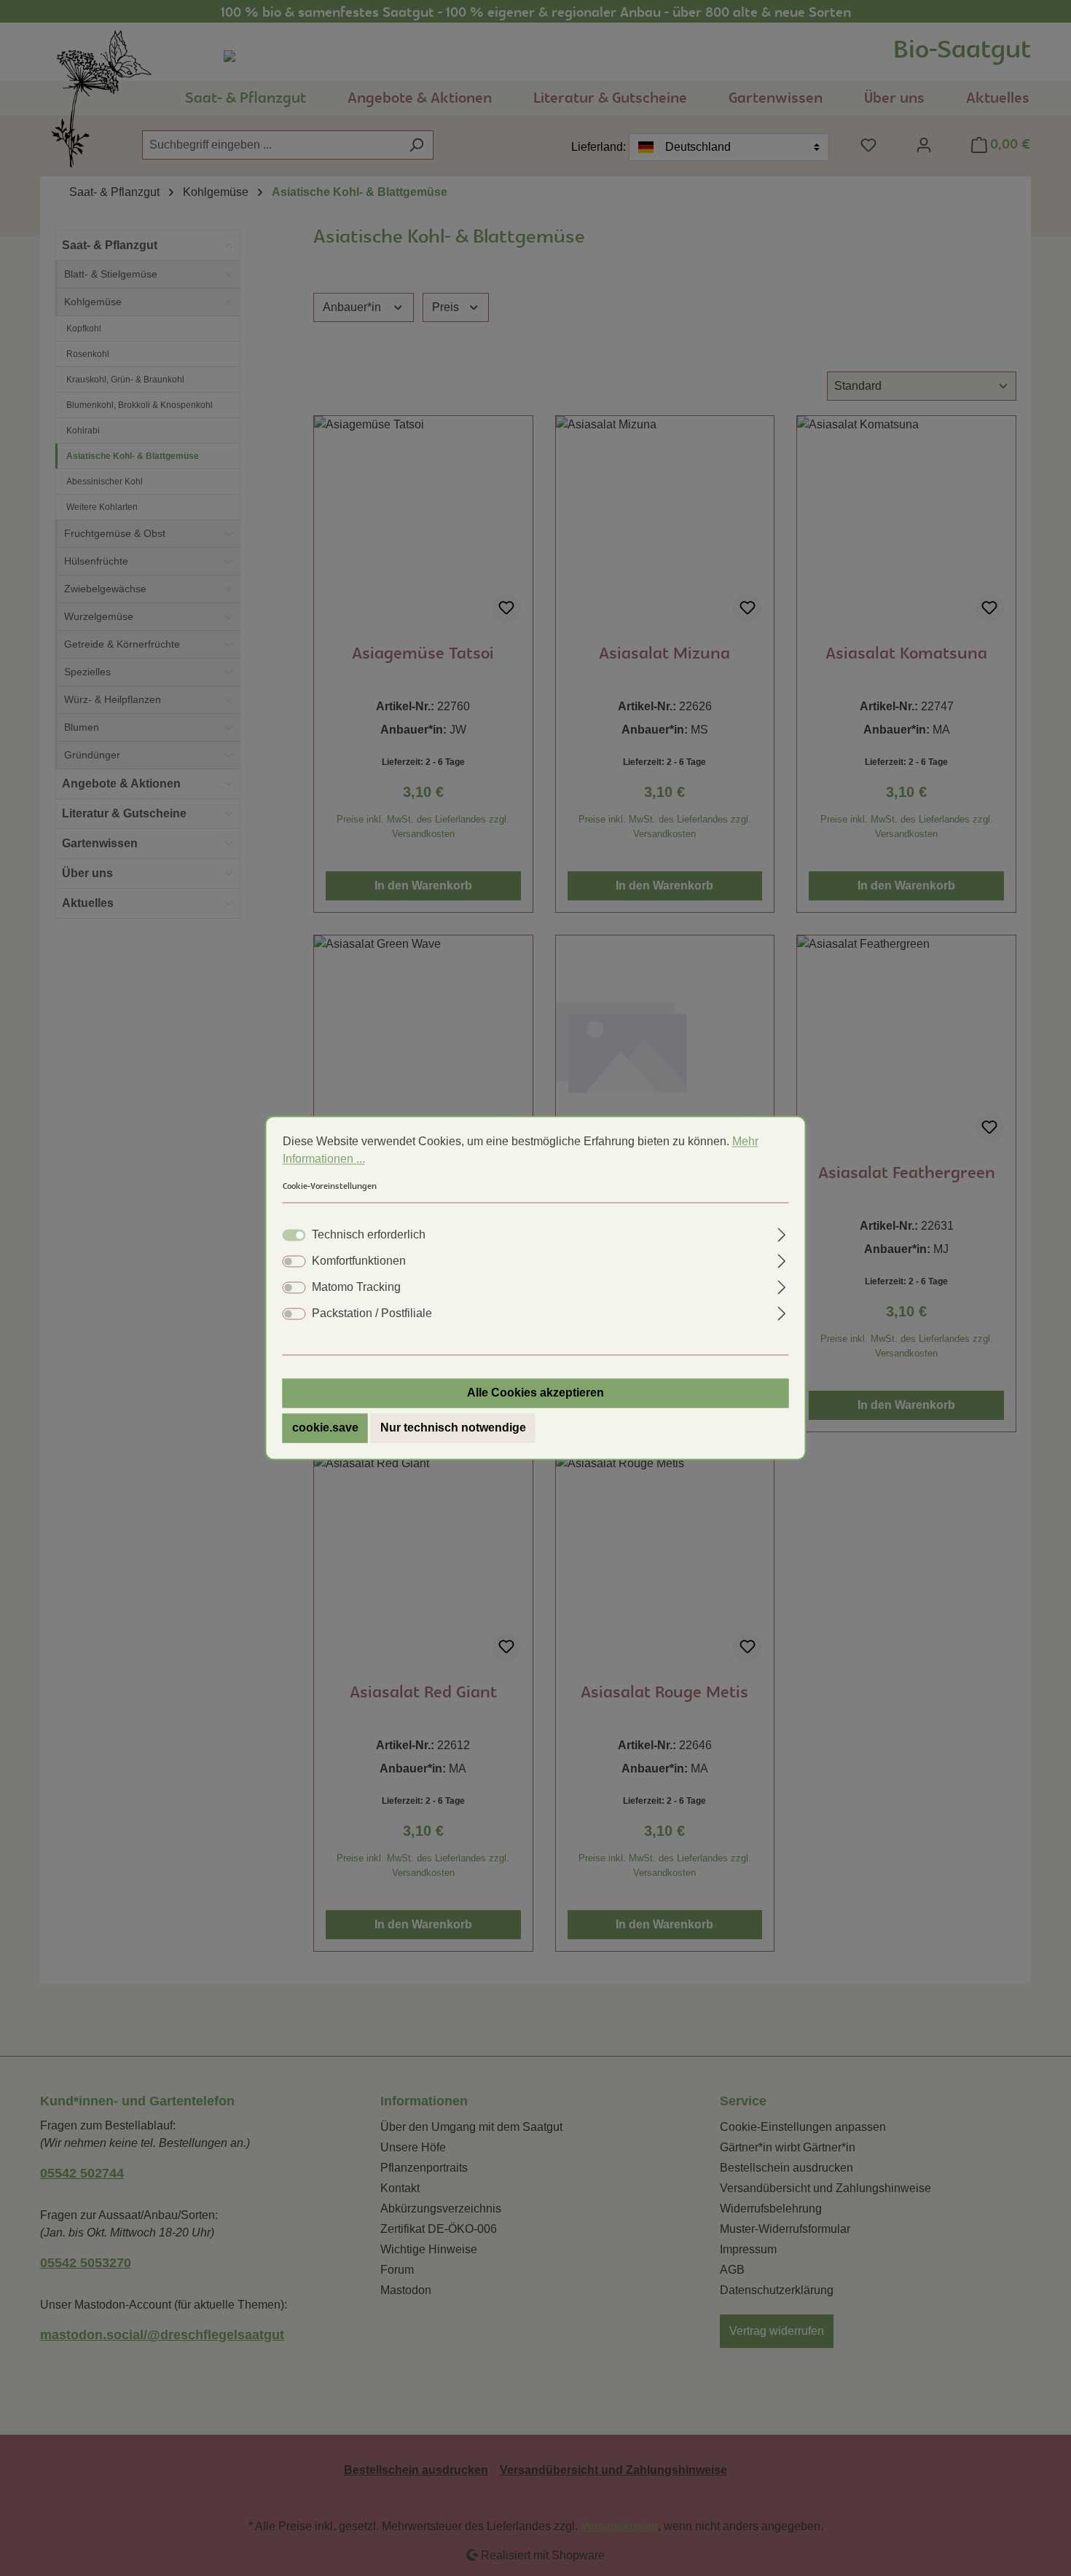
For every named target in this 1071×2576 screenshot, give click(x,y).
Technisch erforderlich (369, 1235)
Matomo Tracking (356, 1288)
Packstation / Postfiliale (372, 1314)
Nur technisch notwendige (453, 1428)
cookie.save (325, 1428)
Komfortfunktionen (359, 1261)
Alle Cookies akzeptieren (535, 1393)
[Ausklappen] (781, 1233)
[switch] (294, 1262)
